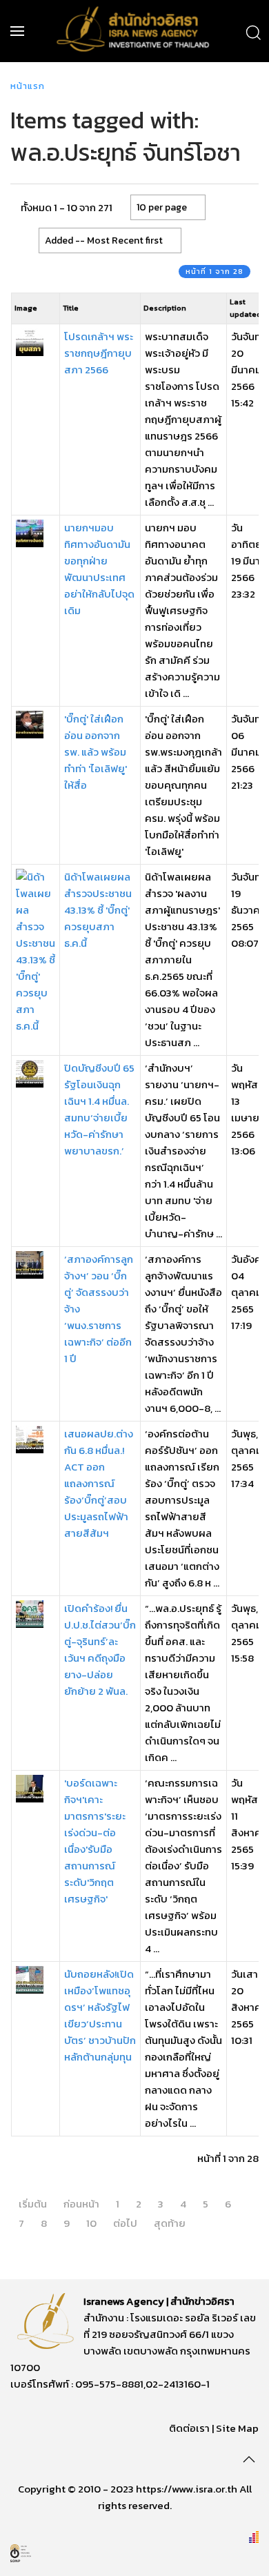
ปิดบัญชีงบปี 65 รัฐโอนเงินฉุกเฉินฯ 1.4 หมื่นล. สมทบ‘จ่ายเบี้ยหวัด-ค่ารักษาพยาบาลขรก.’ (99, 1109)
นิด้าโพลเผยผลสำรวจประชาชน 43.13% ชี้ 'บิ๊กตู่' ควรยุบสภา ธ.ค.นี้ (98, 910)
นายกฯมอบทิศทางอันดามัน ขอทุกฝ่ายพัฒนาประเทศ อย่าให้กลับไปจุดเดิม (99, 569)
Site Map (237, 2428)
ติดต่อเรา (189, 2428)
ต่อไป (125, 2223)
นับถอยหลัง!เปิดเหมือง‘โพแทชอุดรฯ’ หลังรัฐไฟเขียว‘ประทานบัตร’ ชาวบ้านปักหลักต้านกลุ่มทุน (100, 2015)
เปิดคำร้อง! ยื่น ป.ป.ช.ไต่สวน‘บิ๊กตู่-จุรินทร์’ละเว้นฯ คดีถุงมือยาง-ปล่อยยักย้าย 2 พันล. (100, 1650)
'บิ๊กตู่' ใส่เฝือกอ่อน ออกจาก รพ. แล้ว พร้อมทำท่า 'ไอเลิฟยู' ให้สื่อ (96, 752)
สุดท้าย (170, 2223)
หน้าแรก (28, 86)
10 (91, 2223)
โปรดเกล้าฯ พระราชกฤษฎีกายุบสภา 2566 (99, 353)
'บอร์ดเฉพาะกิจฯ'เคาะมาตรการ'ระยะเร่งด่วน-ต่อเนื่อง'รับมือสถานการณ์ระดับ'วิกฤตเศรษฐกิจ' (95, 1841)
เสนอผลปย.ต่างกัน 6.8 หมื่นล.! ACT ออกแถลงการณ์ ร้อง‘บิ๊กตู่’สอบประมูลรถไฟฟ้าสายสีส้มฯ (99, 1483)
